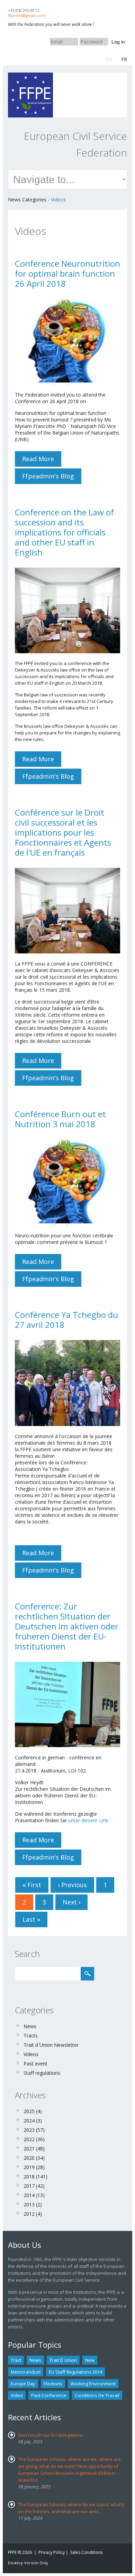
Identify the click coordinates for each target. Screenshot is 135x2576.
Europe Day (23, 2384)
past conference (49, 2395)
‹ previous (72, 1885)
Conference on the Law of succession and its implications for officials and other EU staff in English (64, 532)
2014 (29, 2195)
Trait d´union (63, 2360)
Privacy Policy (52, 2552)
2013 (29, 2204)
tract (16, 2360)
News (30, 2026)
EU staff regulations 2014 (75, 2372)
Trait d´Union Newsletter (51, 2045)
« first (32, 1885)
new (90, 2360)
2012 (29, 2214)
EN (109, 59)
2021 (29, 2149)
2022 (29, 2139)
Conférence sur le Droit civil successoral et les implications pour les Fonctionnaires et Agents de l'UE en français (63, 832)
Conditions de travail (97, 2395)
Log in (118, 42)
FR (124, 59)
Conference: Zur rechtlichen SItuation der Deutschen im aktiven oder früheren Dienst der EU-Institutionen (67, 1626)
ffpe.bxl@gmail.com (26, 15)
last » (31, 1919)
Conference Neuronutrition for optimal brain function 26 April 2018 (67, 273)
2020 (29, 2158)
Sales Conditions (87, 2552)
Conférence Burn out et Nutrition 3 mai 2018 (60, 1119)
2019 (29, 2167)
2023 (29, 2130)
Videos (58, 199)
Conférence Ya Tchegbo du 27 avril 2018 (66, 1320)
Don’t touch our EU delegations (51, 2435)
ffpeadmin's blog (48, 476)
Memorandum (26, 2372)
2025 (29, 2111)
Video (17, 2395)
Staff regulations (42, 2073)
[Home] (30, 76)
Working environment (93, 2384)
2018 (29, 2176)
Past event (35, 2064)
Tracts (31, 2036)
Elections (53, 2384)
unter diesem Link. (89, 1820)
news (35, 2360)
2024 (29, 2121)
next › (71, 1902)
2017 (29, 2186)
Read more (42, 461)
